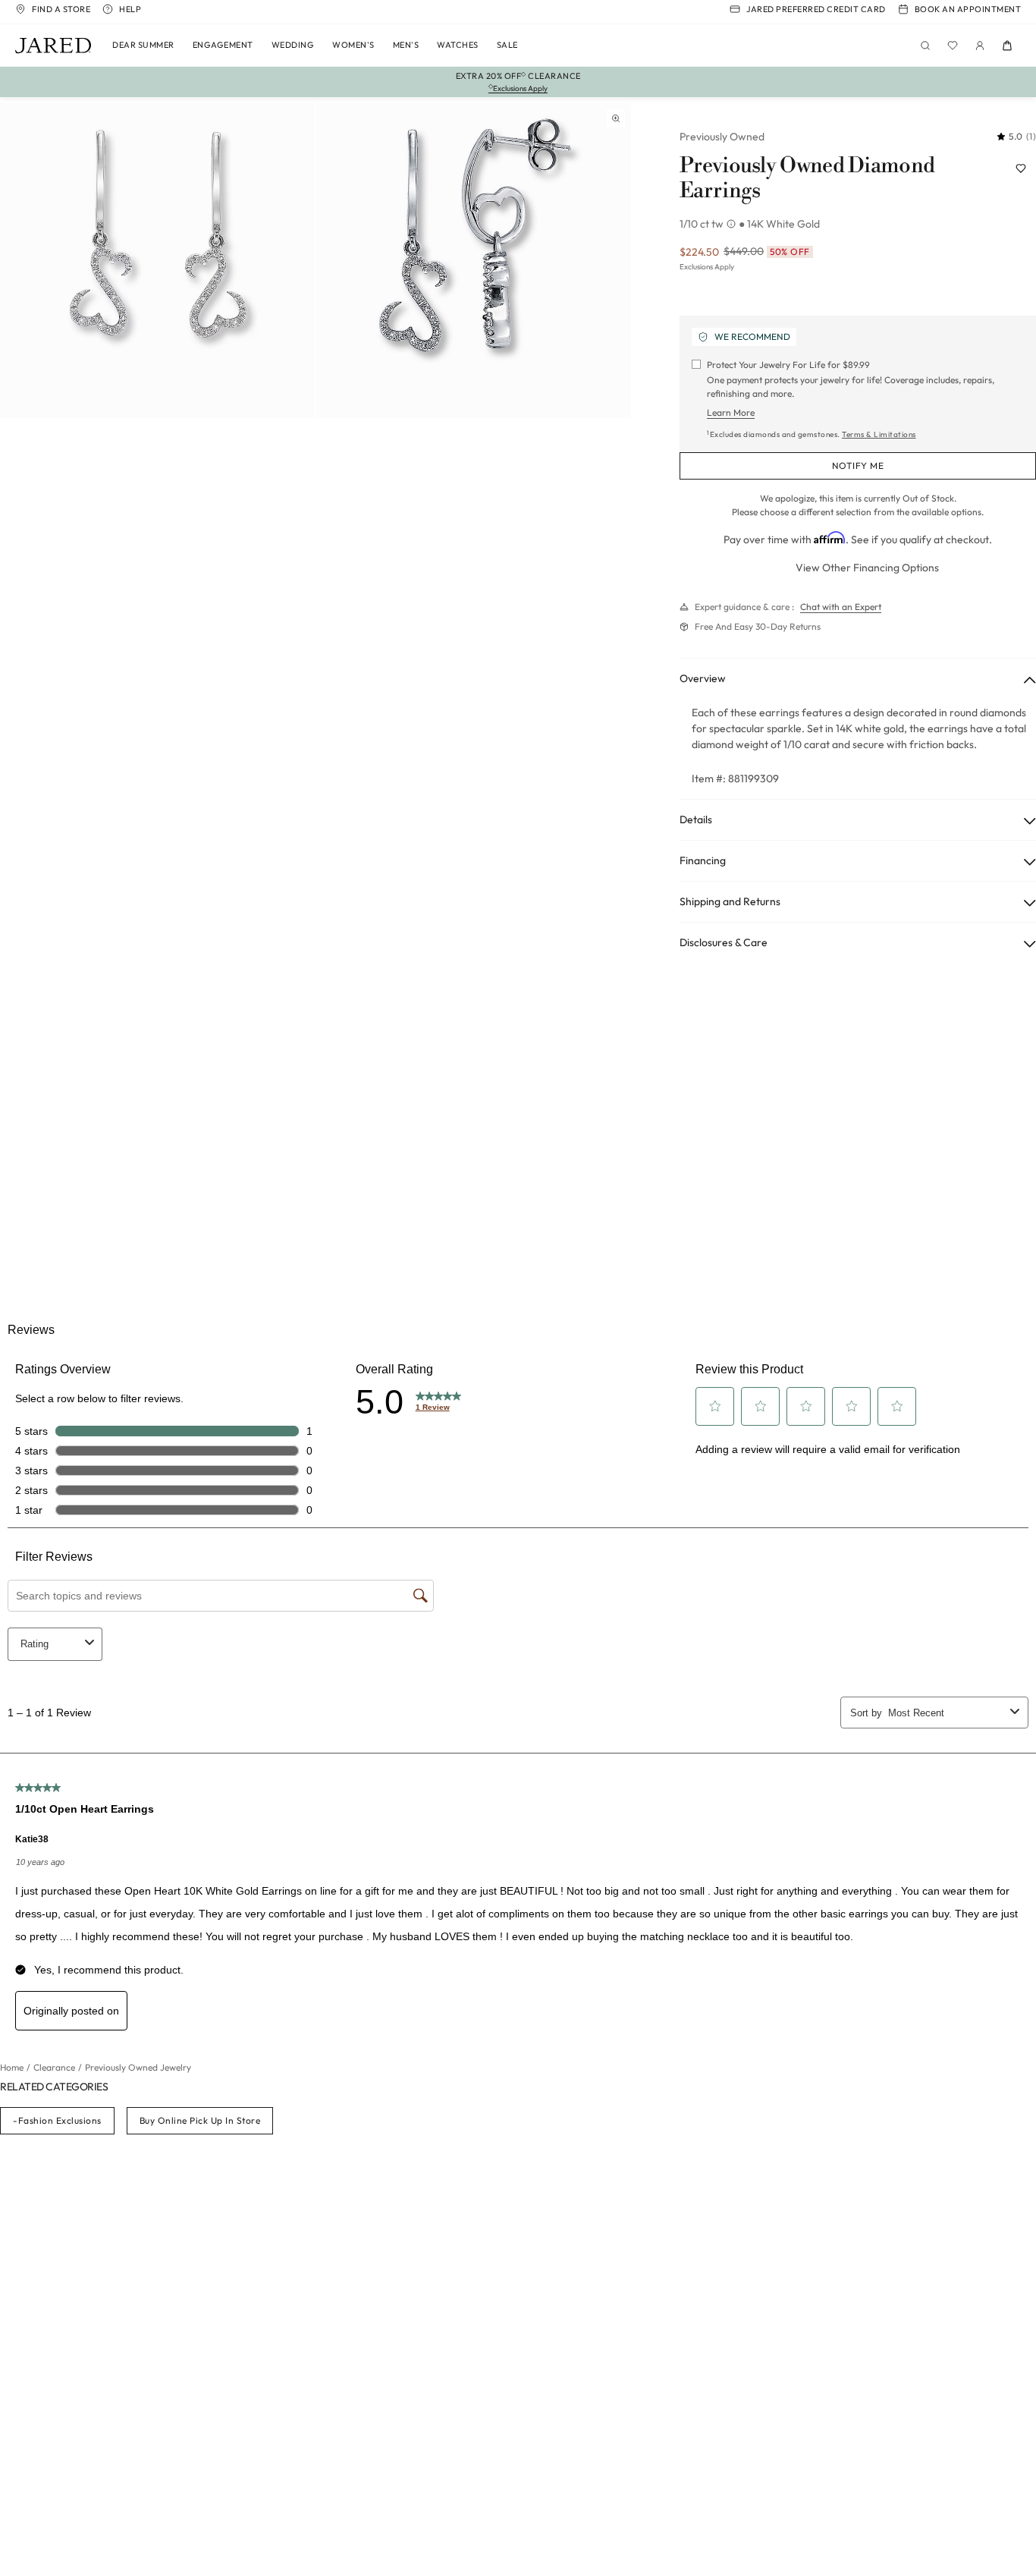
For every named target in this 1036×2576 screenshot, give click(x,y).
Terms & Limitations (879, 434)
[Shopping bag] (1007, 46)
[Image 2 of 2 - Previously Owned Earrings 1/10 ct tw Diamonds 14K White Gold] (474, 261)
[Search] (925, 46)
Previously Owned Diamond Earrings (807, 179)
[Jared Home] (53, 46)
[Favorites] (953, 46)
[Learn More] (733, 224)
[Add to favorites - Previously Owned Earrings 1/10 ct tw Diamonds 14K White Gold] (1021, 168)
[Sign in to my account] (980, 46)
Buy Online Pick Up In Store (200, 2120)
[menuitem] (143, 46)
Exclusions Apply (707, 267)
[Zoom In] (616, 118)
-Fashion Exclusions (57, 2120)
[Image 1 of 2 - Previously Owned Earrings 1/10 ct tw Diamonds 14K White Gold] (157, 261)
